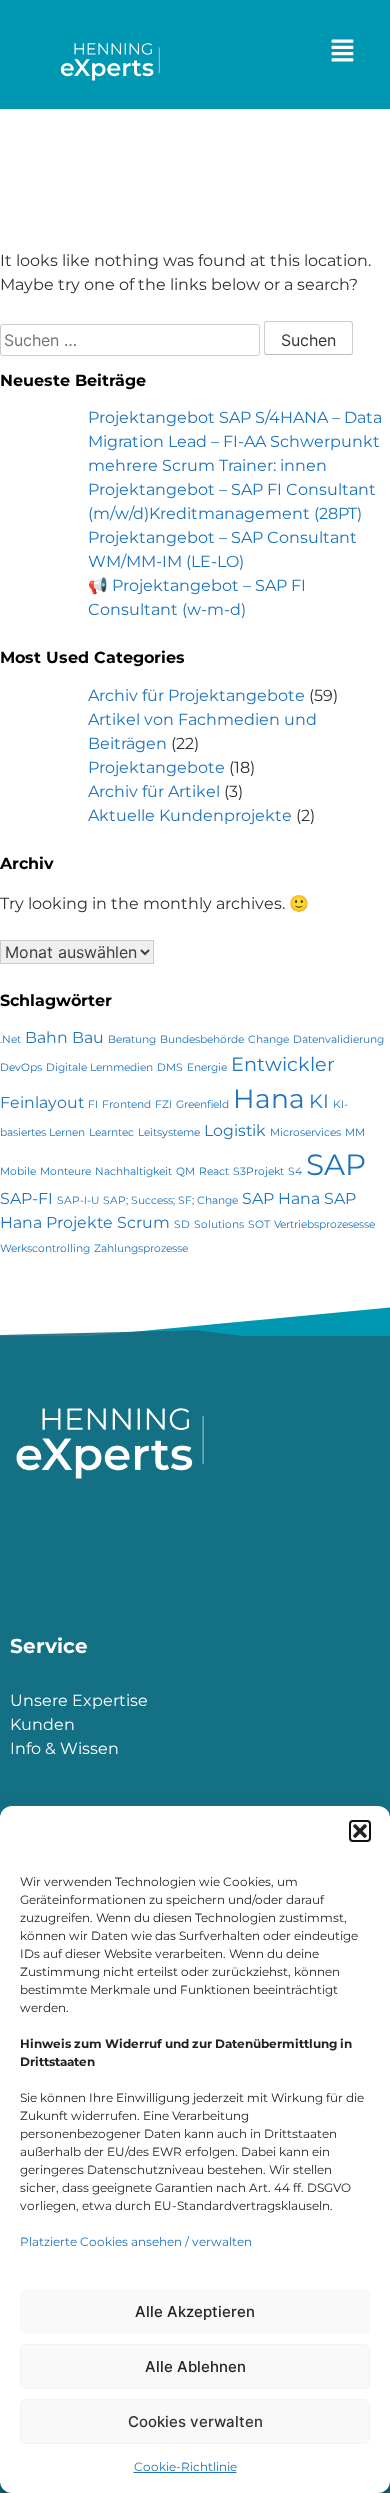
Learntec (111, 1132)
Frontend (126, 1104)
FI (93, 1104)
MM (355, 1132)
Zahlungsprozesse (141, 1248)
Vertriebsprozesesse (324, 1224)
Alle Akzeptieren (195, 2311)
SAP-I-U (78, 1200)
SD (182, 1224)
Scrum (143, 1222)
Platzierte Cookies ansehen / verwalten (136, 2241)
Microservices (305, 1132)
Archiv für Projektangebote (196, 695)
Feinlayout (42, 1102)
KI (319, 1101)
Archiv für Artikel (154, 791)
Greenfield (202, 1104)
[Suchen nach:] (132, 340)
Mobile (18, 1171)
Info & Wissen (64, 1748)
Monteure (65, 1171)
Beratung (132, 1039)
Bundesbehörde (202, 1039)
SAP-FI (26, 1198)
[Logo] (112, 74)
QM (185, 1171)
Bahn (46, 1037)
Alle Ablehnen (195, 2366)
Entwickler (283, 1064)
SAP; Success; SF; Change (170, 1200)
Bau (88, 1037)
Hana (269, 1098)
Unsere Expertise (79, 1700)
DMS (170, 1067)
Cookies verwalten (195, 2421)
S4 (295, 1171)
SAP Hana (281, 1198)
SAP (336, 1164)
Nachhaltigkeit (133, 1171)
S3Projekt (258, 1171)
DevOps (21, 1067)
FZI (163, 1104)
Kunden (42, 1724)
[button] (360, 1831)
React (214, 1171)
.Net (10, 1039)
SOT (259, 1224)
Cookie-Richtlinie (185, 2466)
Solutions (219, 1224)
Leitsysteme (169, 1132)
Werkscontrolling (45, 1248)
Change (268, 1039)
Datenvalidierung (338, 1039)
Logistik (235, 1130)
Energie (207, 1067)
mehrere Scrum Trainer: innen (207, 465)
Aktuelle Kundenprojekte (190, 815)
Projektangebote (156, 767)
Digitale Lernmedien (99, 1067)
